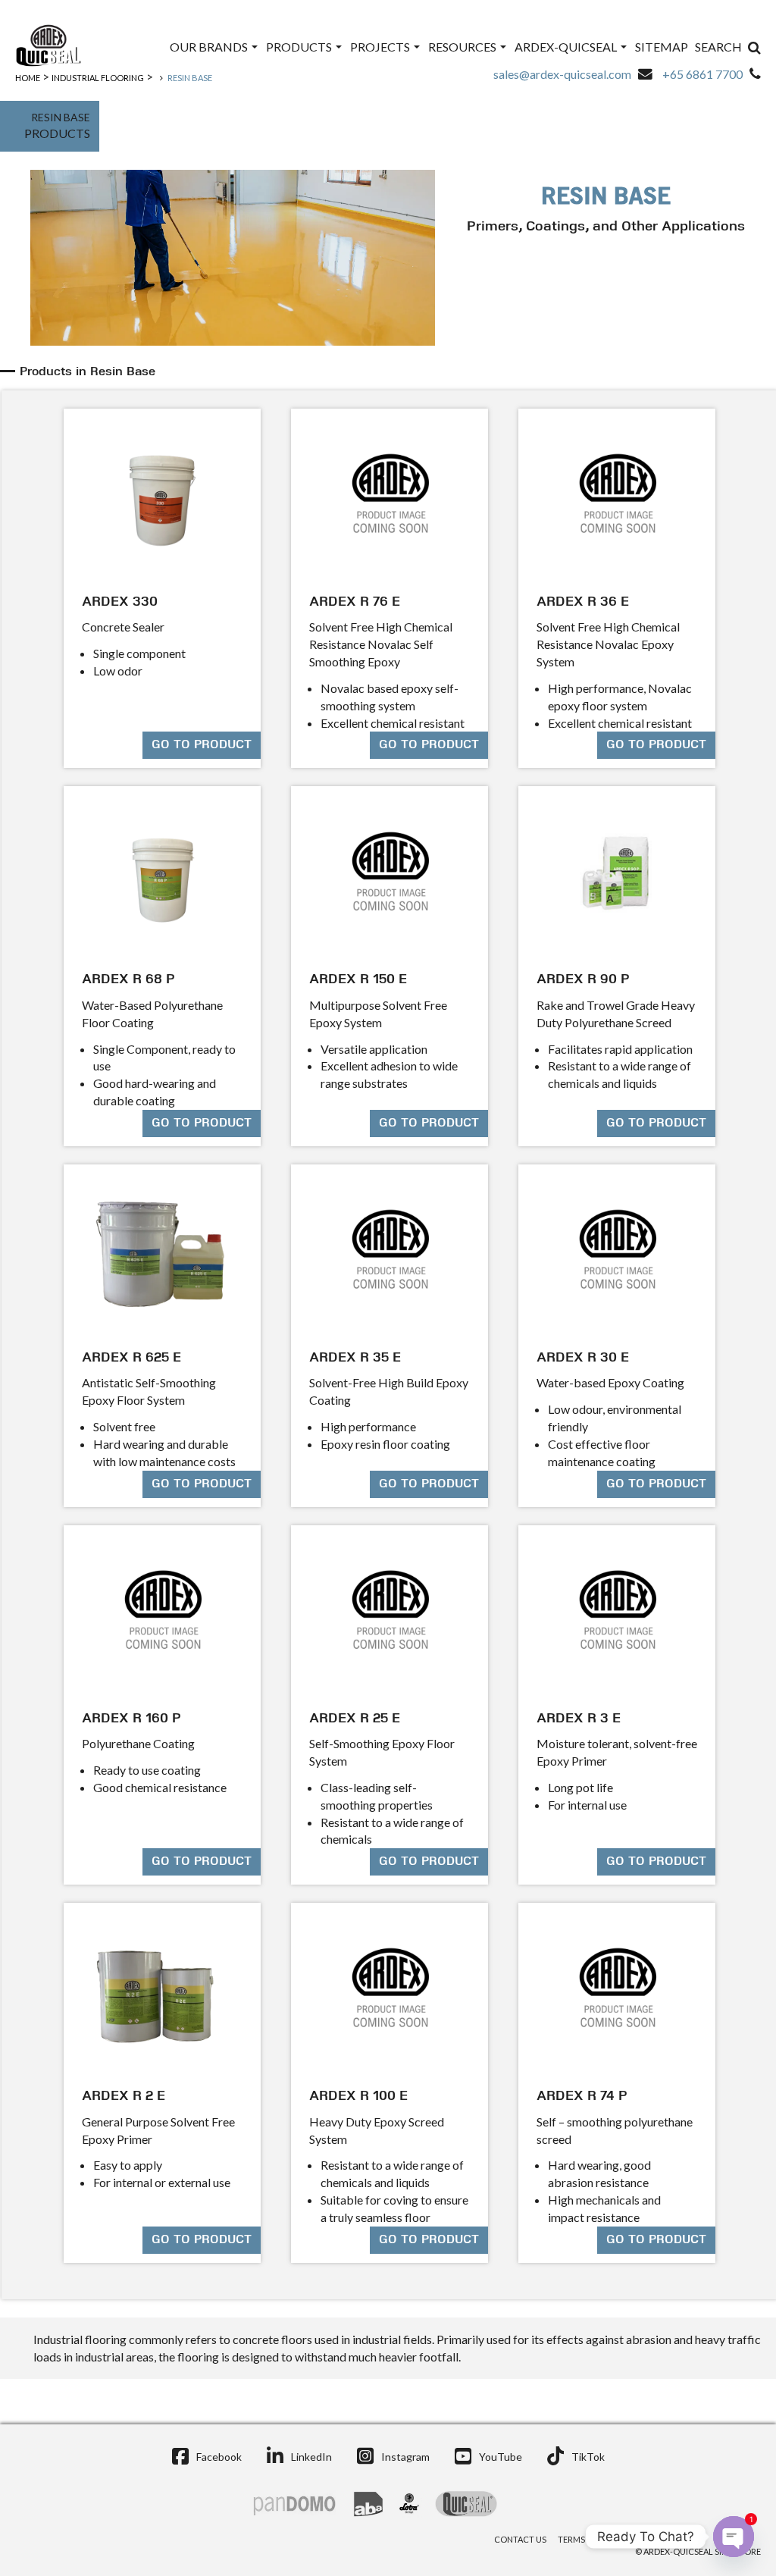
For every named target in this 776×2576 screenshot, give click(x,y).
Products (300, 47)
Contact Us (520, 2539)
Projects (381, 47)
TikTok (588, 2457)
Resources (463, 47)
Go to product (202, 745)
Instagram (405, 2457)
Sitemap (662, 47)
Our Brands (210, 47)
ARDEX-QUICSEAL (567, 47)
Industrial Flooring (98, 78)
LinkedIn (311, 2457)
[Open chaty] (734, 2537)
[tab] (390, 372)
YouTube (501, 2457)
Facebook (219, 2457)
